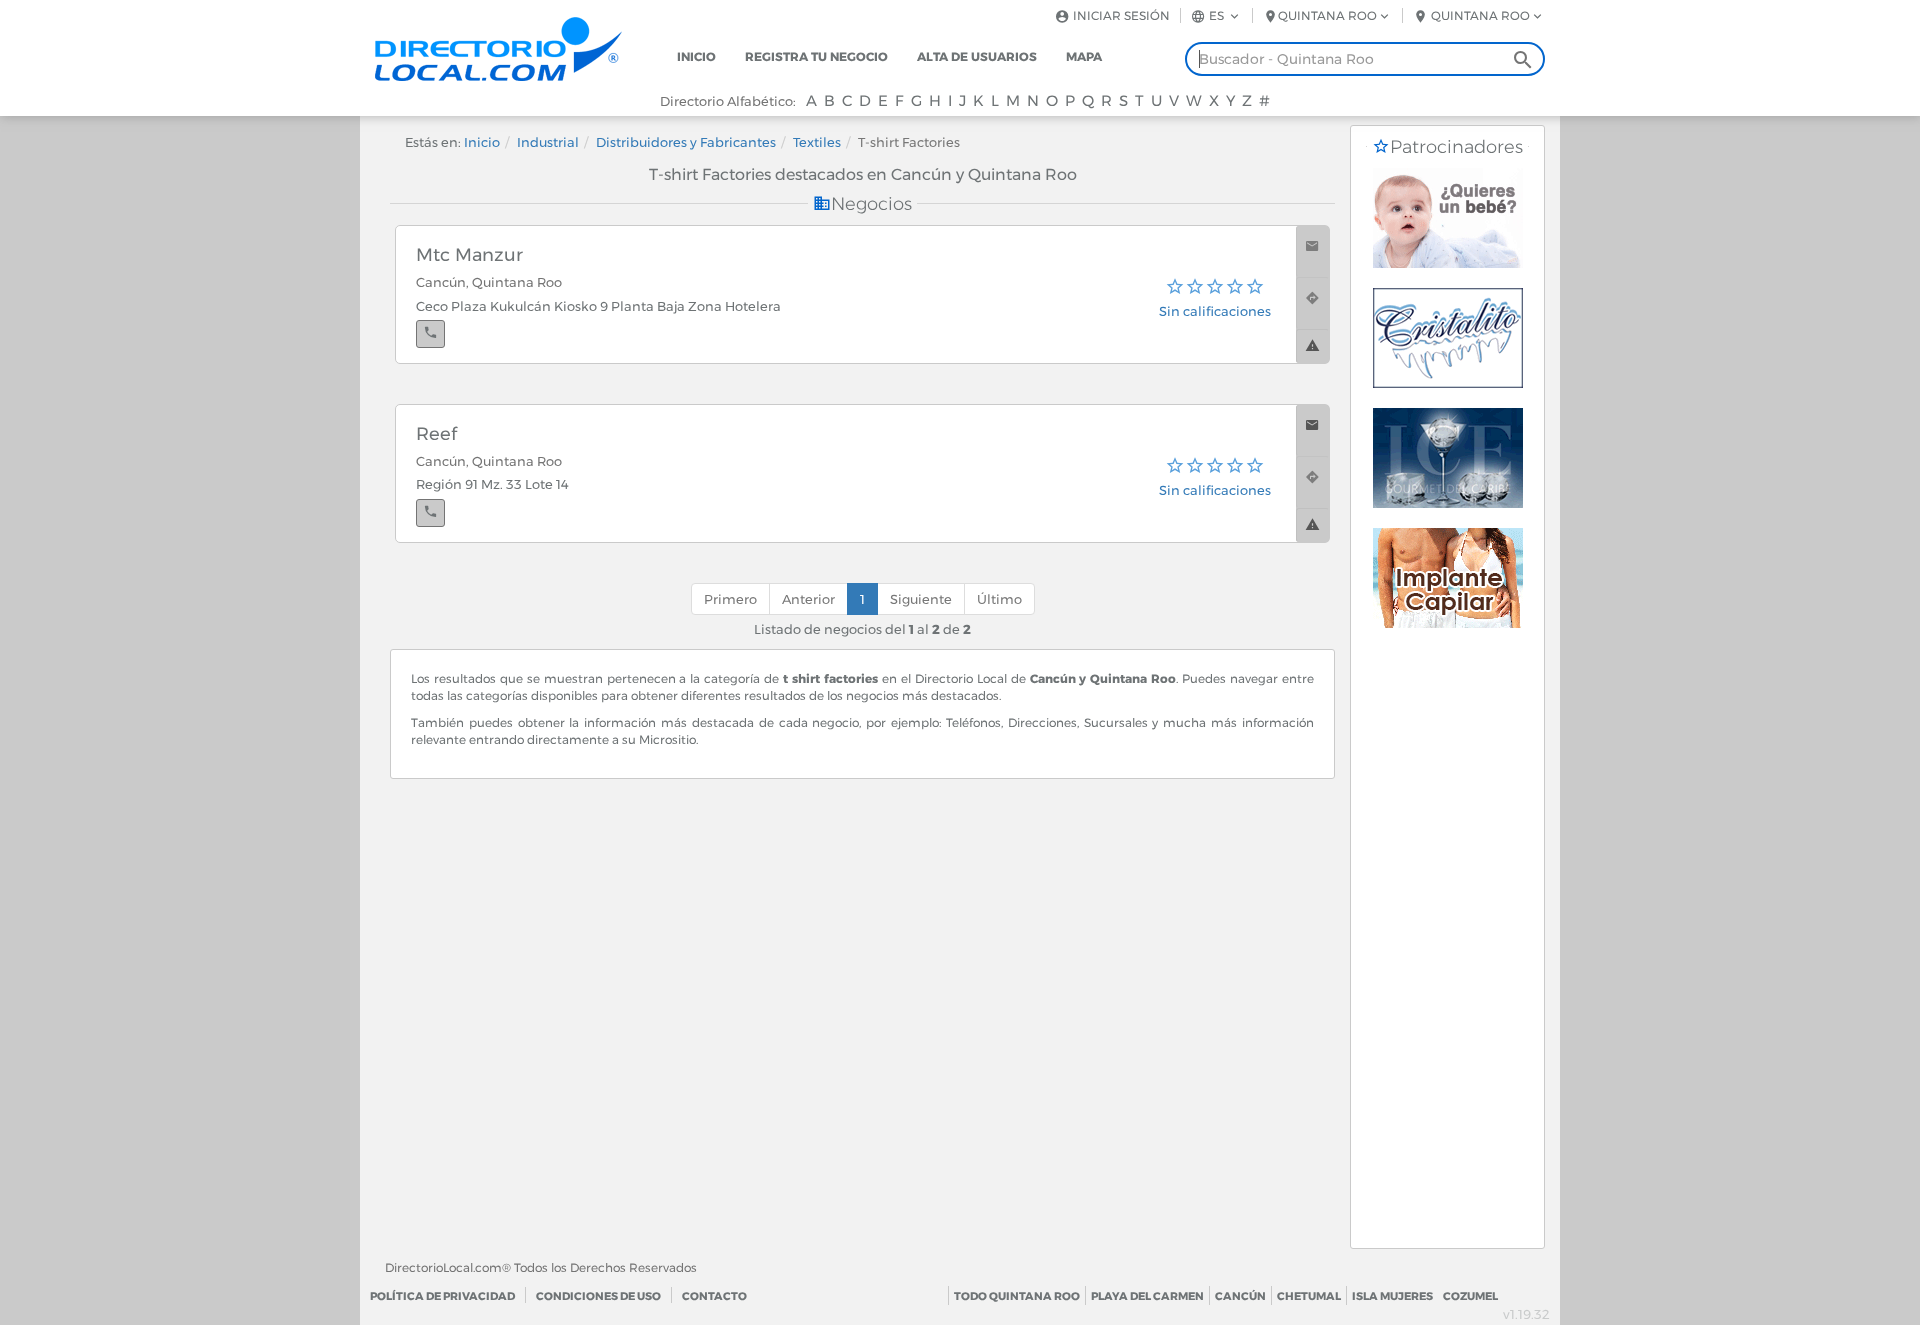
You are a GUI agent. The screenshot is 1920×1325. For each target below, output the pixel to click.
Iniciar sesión (1120, 15)
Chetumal (1309, 1296)
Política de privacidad (442, 1296)
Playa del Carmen (1147, 1296)
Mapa (1084, 56)
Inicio (696, 56)
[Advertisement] (1447, 948)
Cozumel (1470, 1296)
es (1216, 15)
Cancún (1240, 1296)
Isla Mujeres (1392, 1296)
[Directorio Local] (515, 48)
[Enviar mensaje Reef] (1312, 430)
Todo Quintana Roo (1017, 1296)
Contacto (714, 1296)
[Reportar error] (1312, 346)
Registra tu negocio (816, 56)
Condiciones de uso (598, 1296)
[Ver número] (430, 334)
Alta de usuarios (977, 56)
